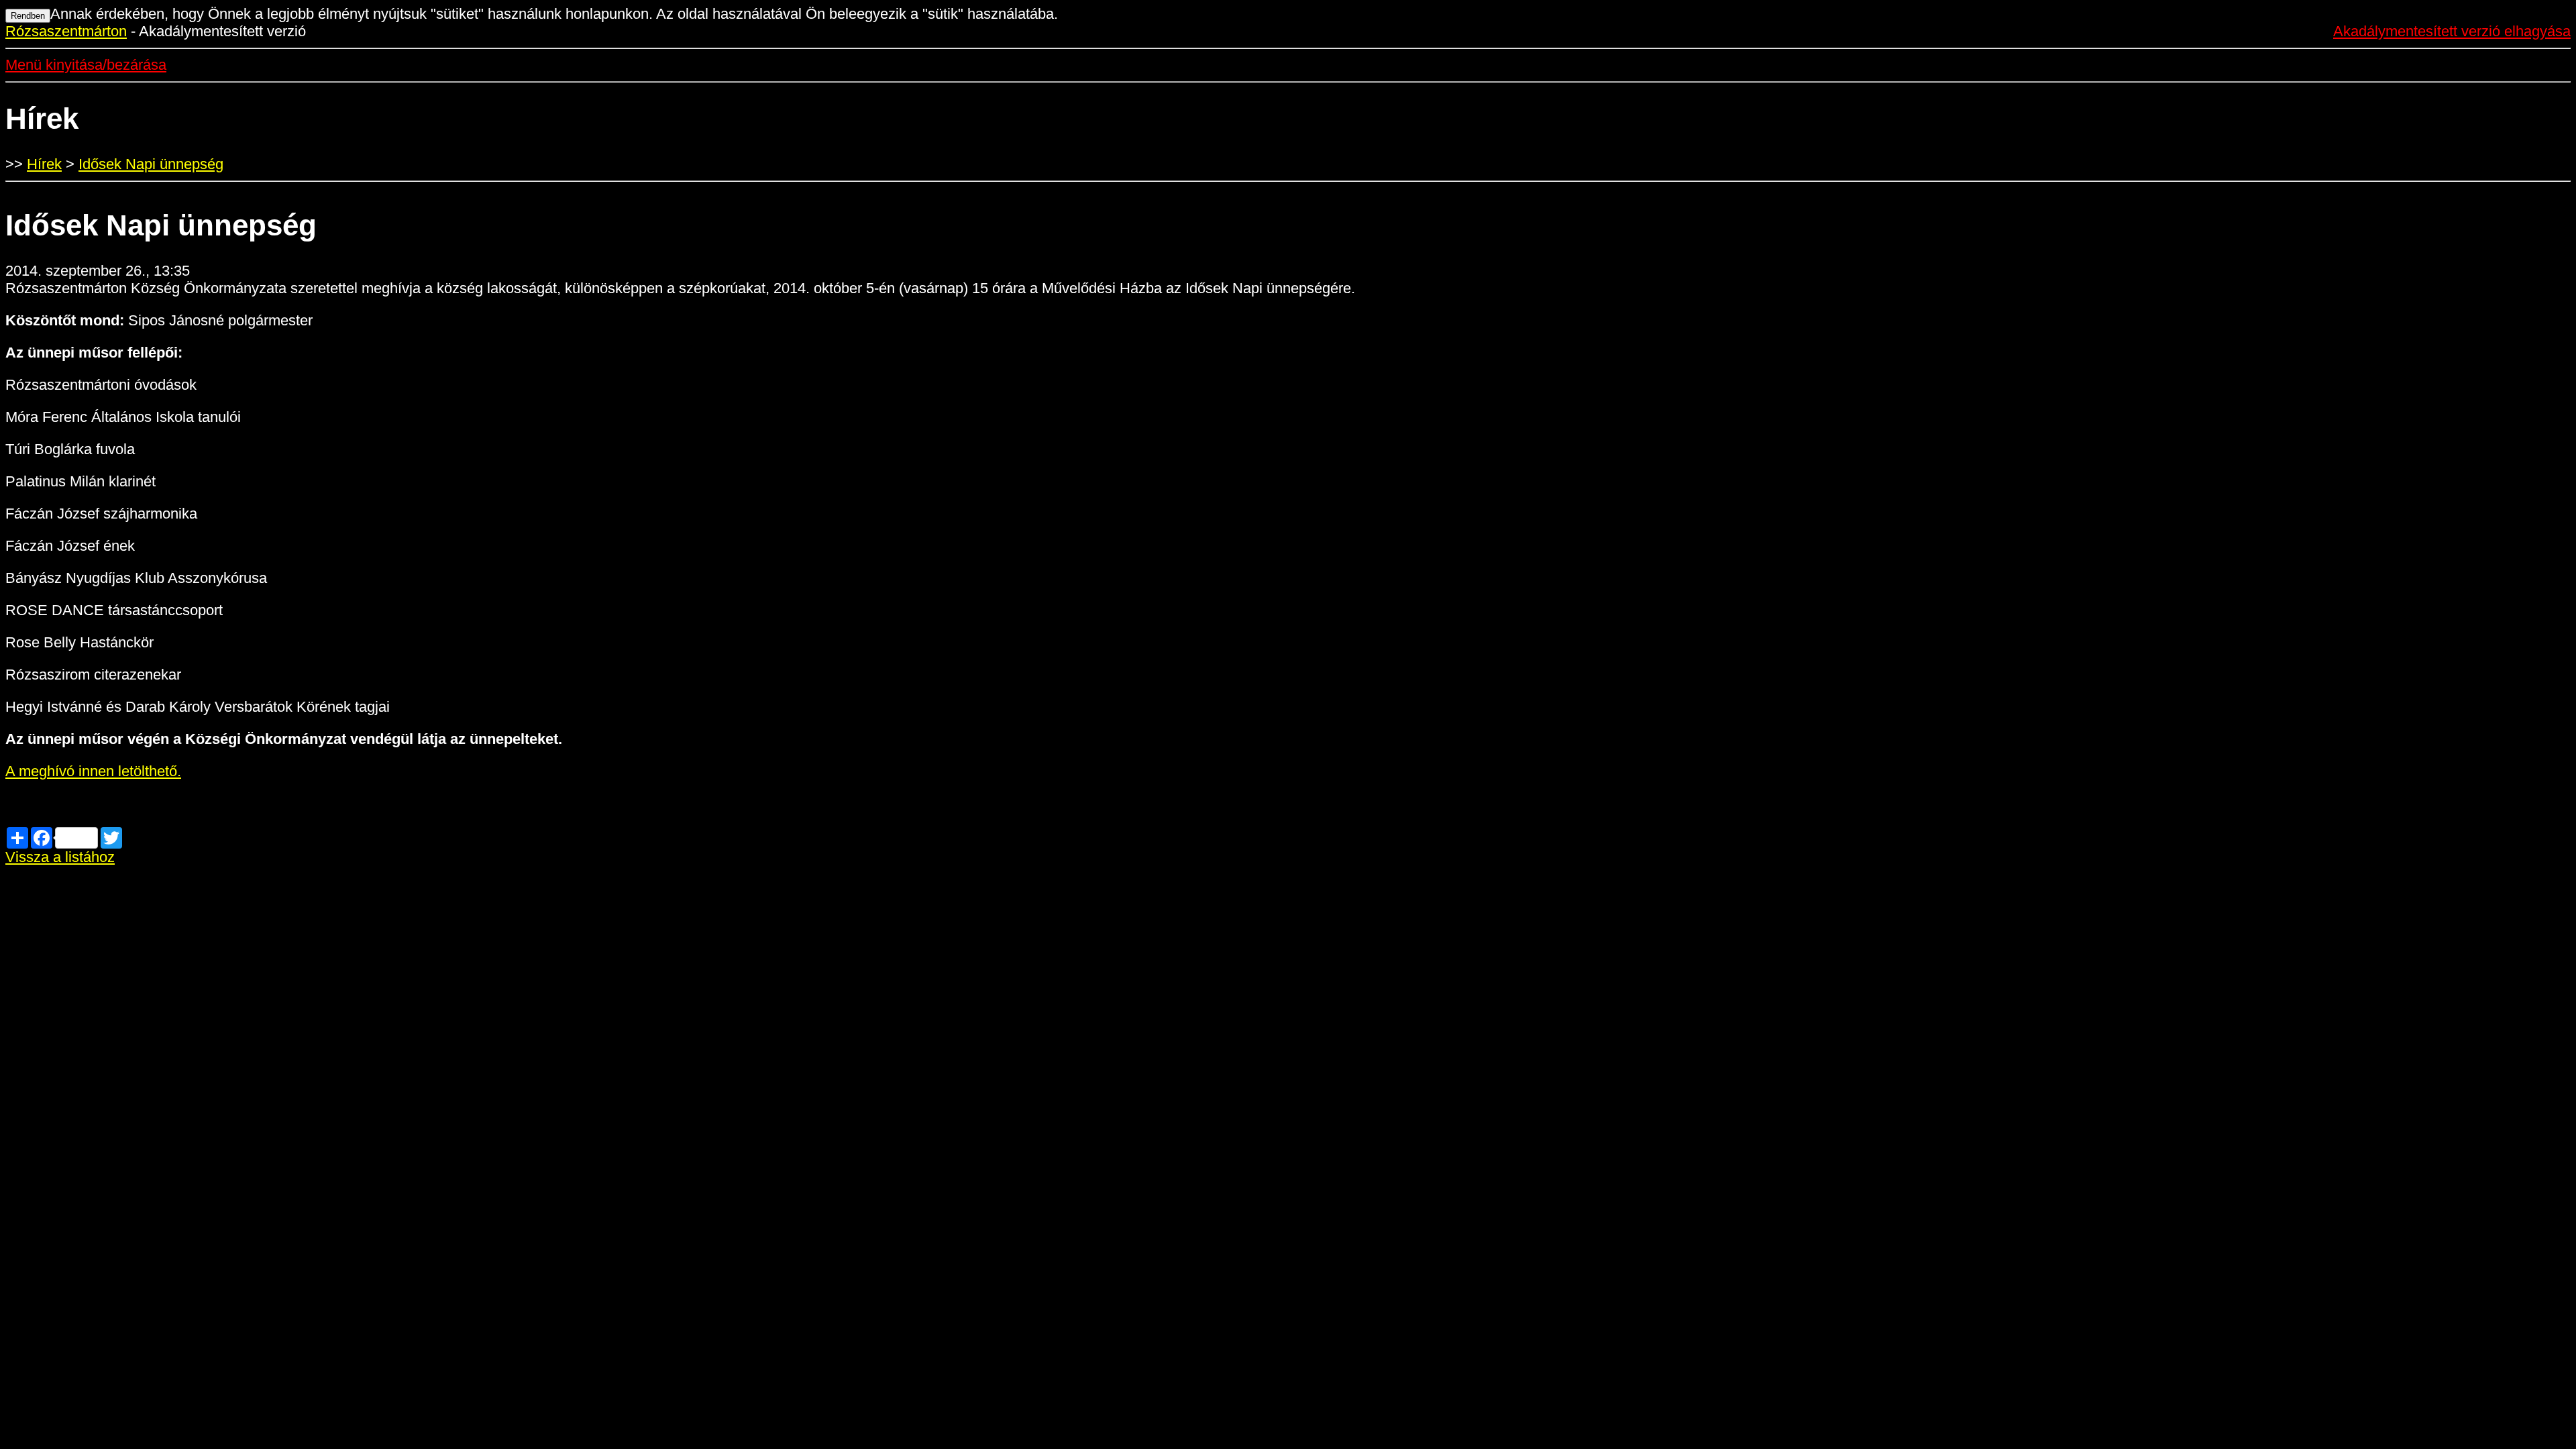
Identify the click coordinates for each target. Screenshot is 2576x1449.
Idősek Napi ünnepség (151, 164)
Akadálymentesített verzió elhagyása (2452, 31)
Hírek (44, 164)
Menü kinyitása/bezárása (86, 65)
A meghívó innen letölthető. (93, 771)
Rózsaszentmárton (66, 31)
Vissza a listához (60, 857)
